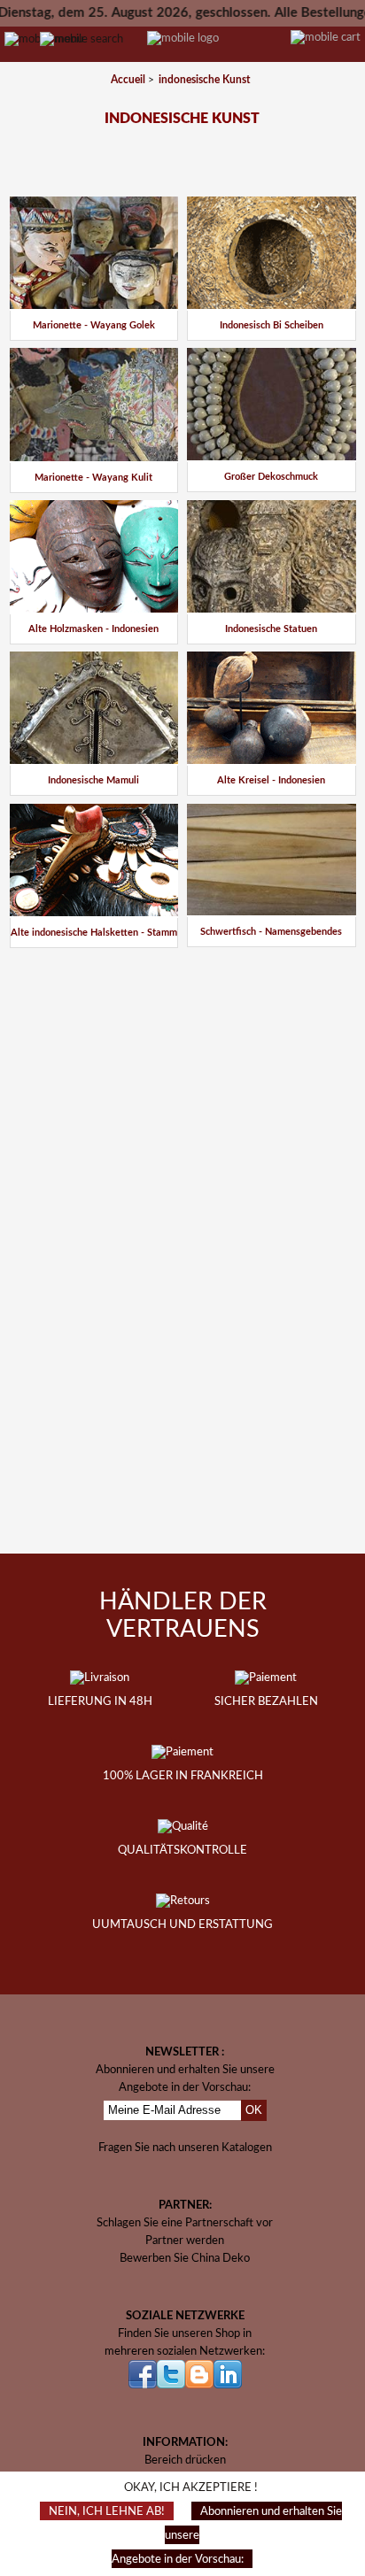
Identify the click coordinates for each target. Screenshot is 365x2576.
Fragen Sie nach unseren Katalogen (185, 2148)
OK (254, 2110)
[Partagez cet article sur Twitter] (201, 971)
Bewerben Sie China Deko (185, 2258)
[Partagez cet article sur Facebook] (155, 971)
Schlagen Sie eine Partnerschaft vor (185, 2223)
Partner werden (185, 2241)
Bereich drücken (185, 2460)
